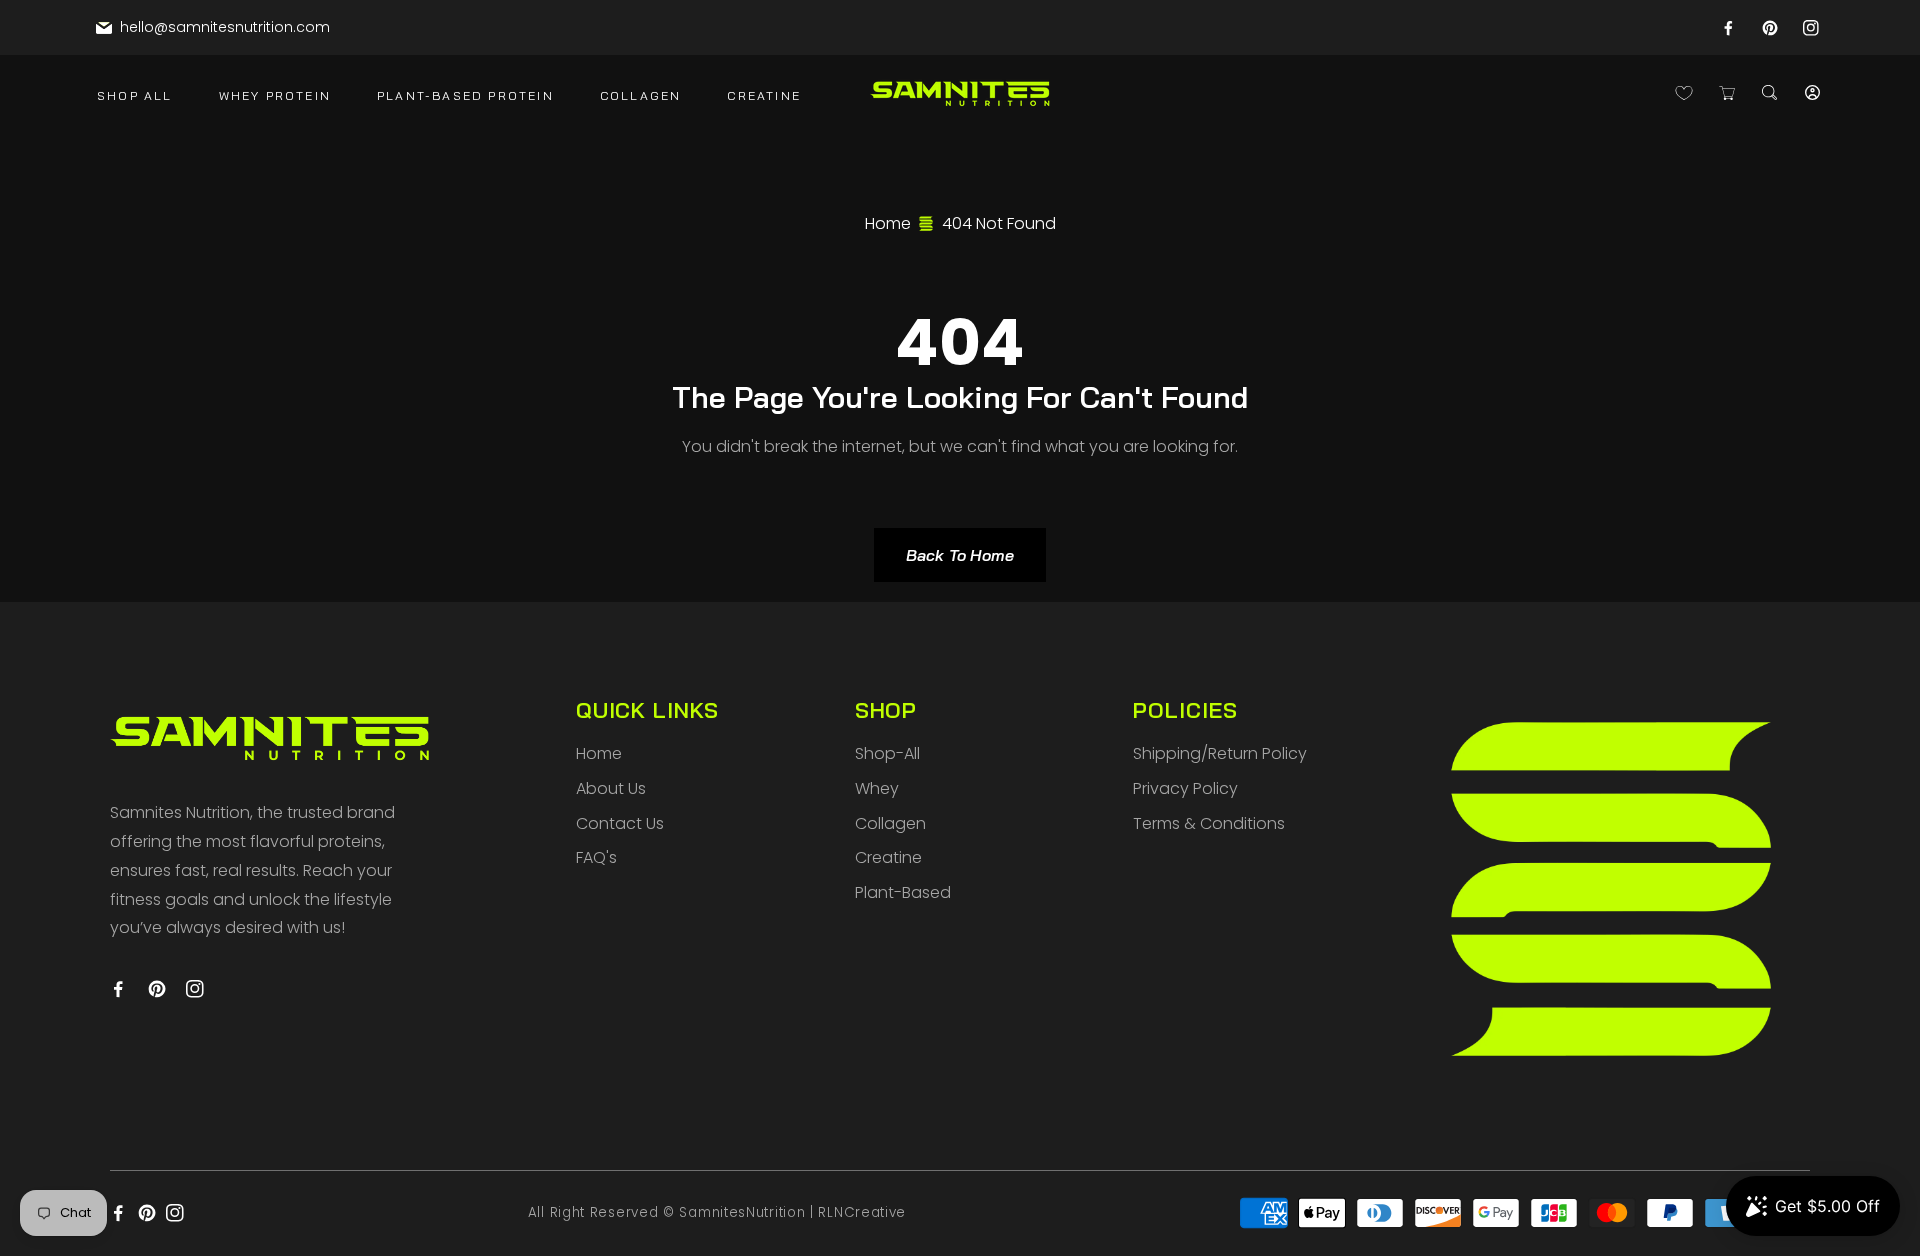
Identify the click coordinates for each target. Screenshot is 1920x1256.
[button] (1769, 92)
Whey (877, 788)
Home (888, 223)
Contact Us (620, 823)
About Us (611, 788)
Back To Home (960, 555)
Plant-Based (903, 892)
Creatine (888, 857)
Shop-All (887, 753)
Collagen (890, 823)
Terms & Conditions (1209, 823)
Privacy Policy (1185, 788)
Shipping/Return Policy (1220, 753)
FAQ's (596, 857)
